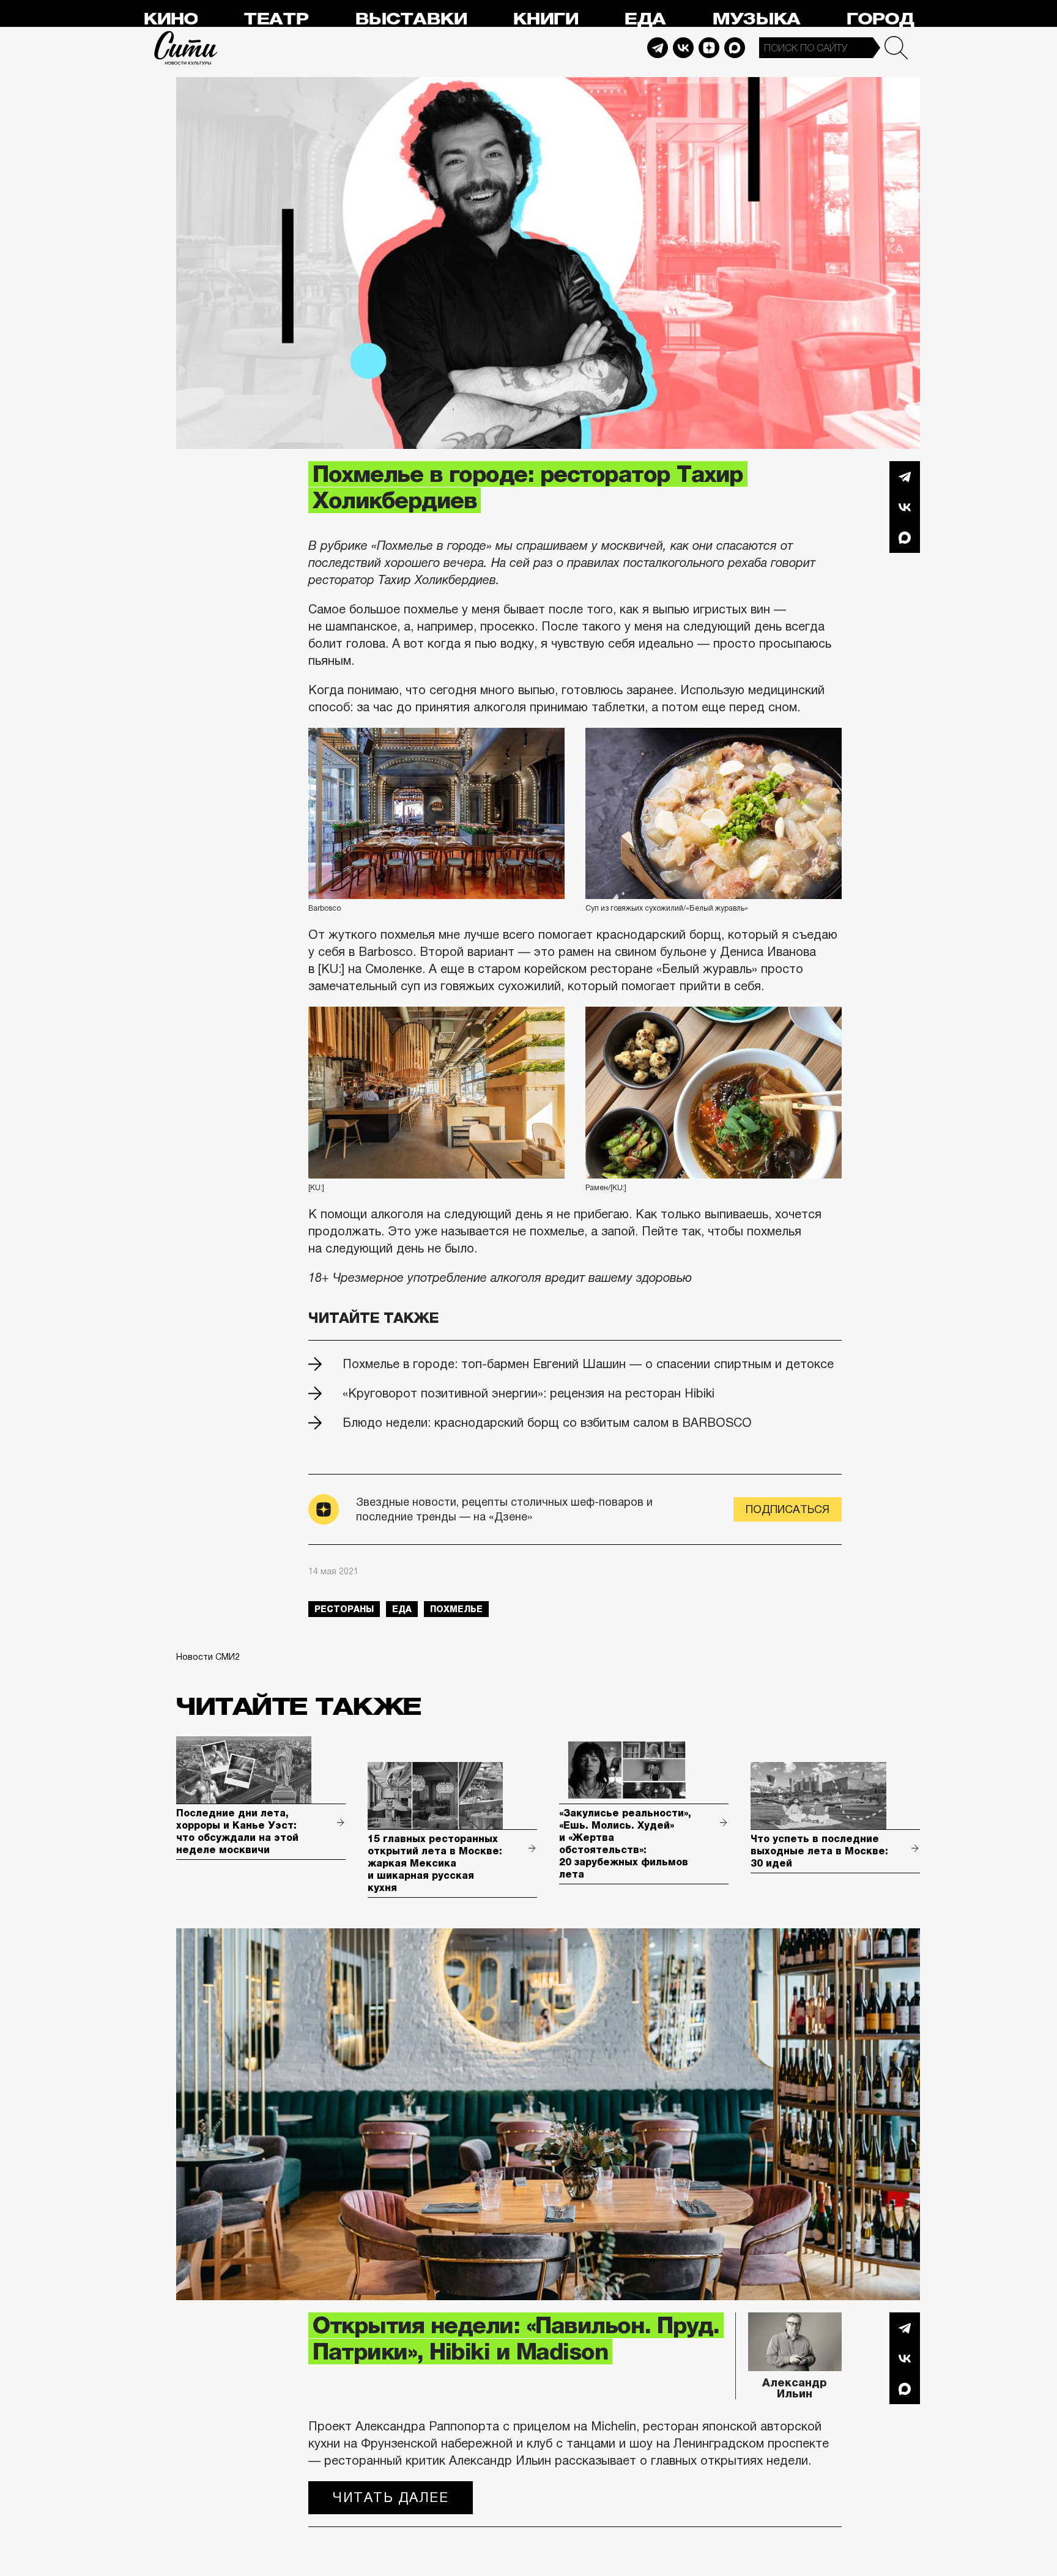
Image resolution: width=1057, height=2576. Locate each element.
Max (735, 48)
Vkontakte (683, 48)
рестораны (344, 1609)
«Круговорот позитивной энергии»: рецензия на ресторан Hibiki (528, 1393)
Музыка (756, 19)
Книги (545, 19)
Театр (276, 19)
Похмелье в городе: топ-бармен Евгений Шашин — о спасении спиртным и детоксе (588, 1364)
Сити (186, 48)
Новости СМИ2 (208, 1657)
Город (880, 19)
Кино (170, 19)
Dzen (709, 48)
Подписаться (788, 1509)
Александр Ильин (795, 2388)
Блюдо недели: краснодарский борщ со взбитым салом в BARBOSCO (547, 1423)
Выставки (411, 19)
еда (402, 1609)
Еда (645, 19)
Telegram (658, 48)
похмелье (456, 1609)
